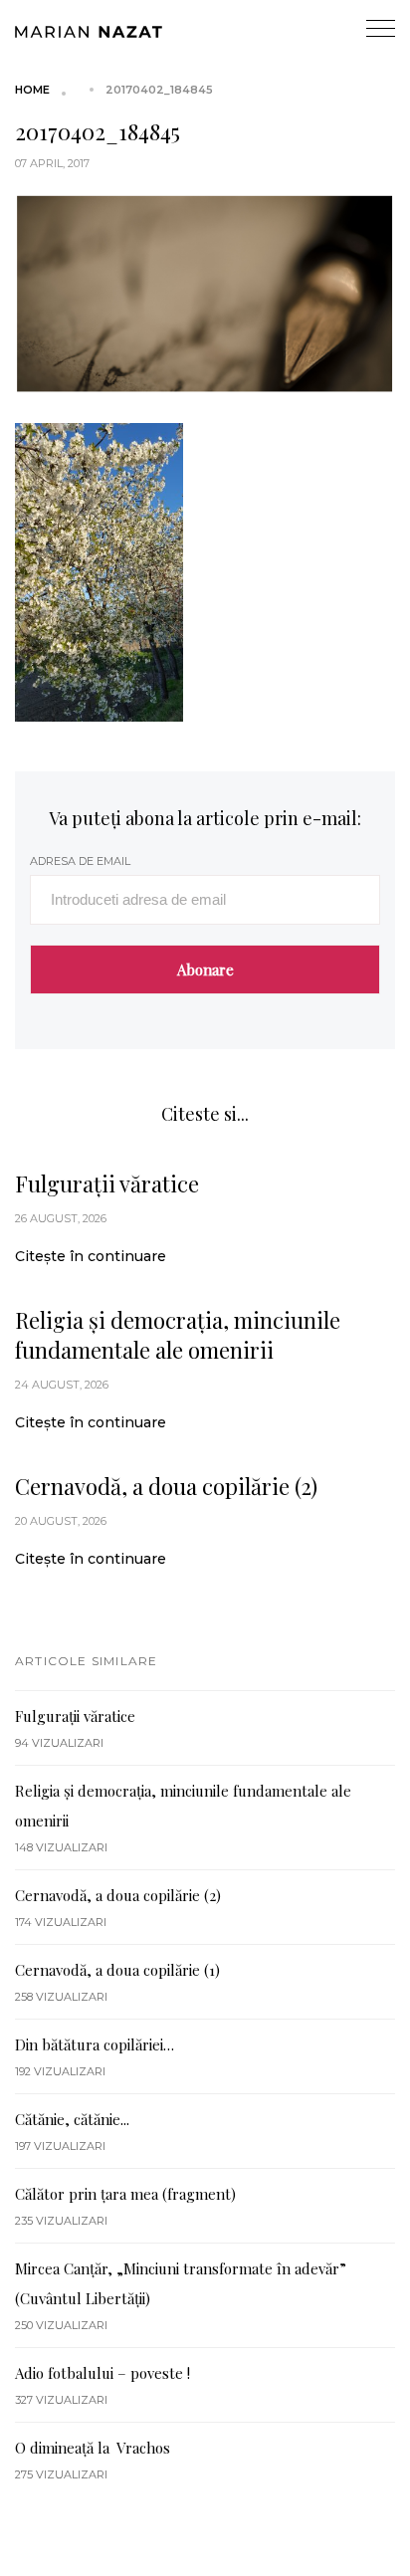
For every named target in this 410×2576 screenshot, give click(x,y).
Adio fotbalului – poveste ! (102, 2373)
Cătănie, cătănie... (72, 2119)
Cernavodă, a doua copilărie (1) (117, 1970)
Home (32, 90)
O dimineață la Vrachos (93, 2448)
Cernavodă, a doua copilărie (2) (166, 1486)
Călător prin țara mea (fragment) (125, 2194)
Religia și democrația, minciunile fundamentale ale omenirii (178, 1335)
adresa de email (80, 861)
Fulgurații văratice (107, 1183)
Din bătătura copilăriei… (95, 2044)
